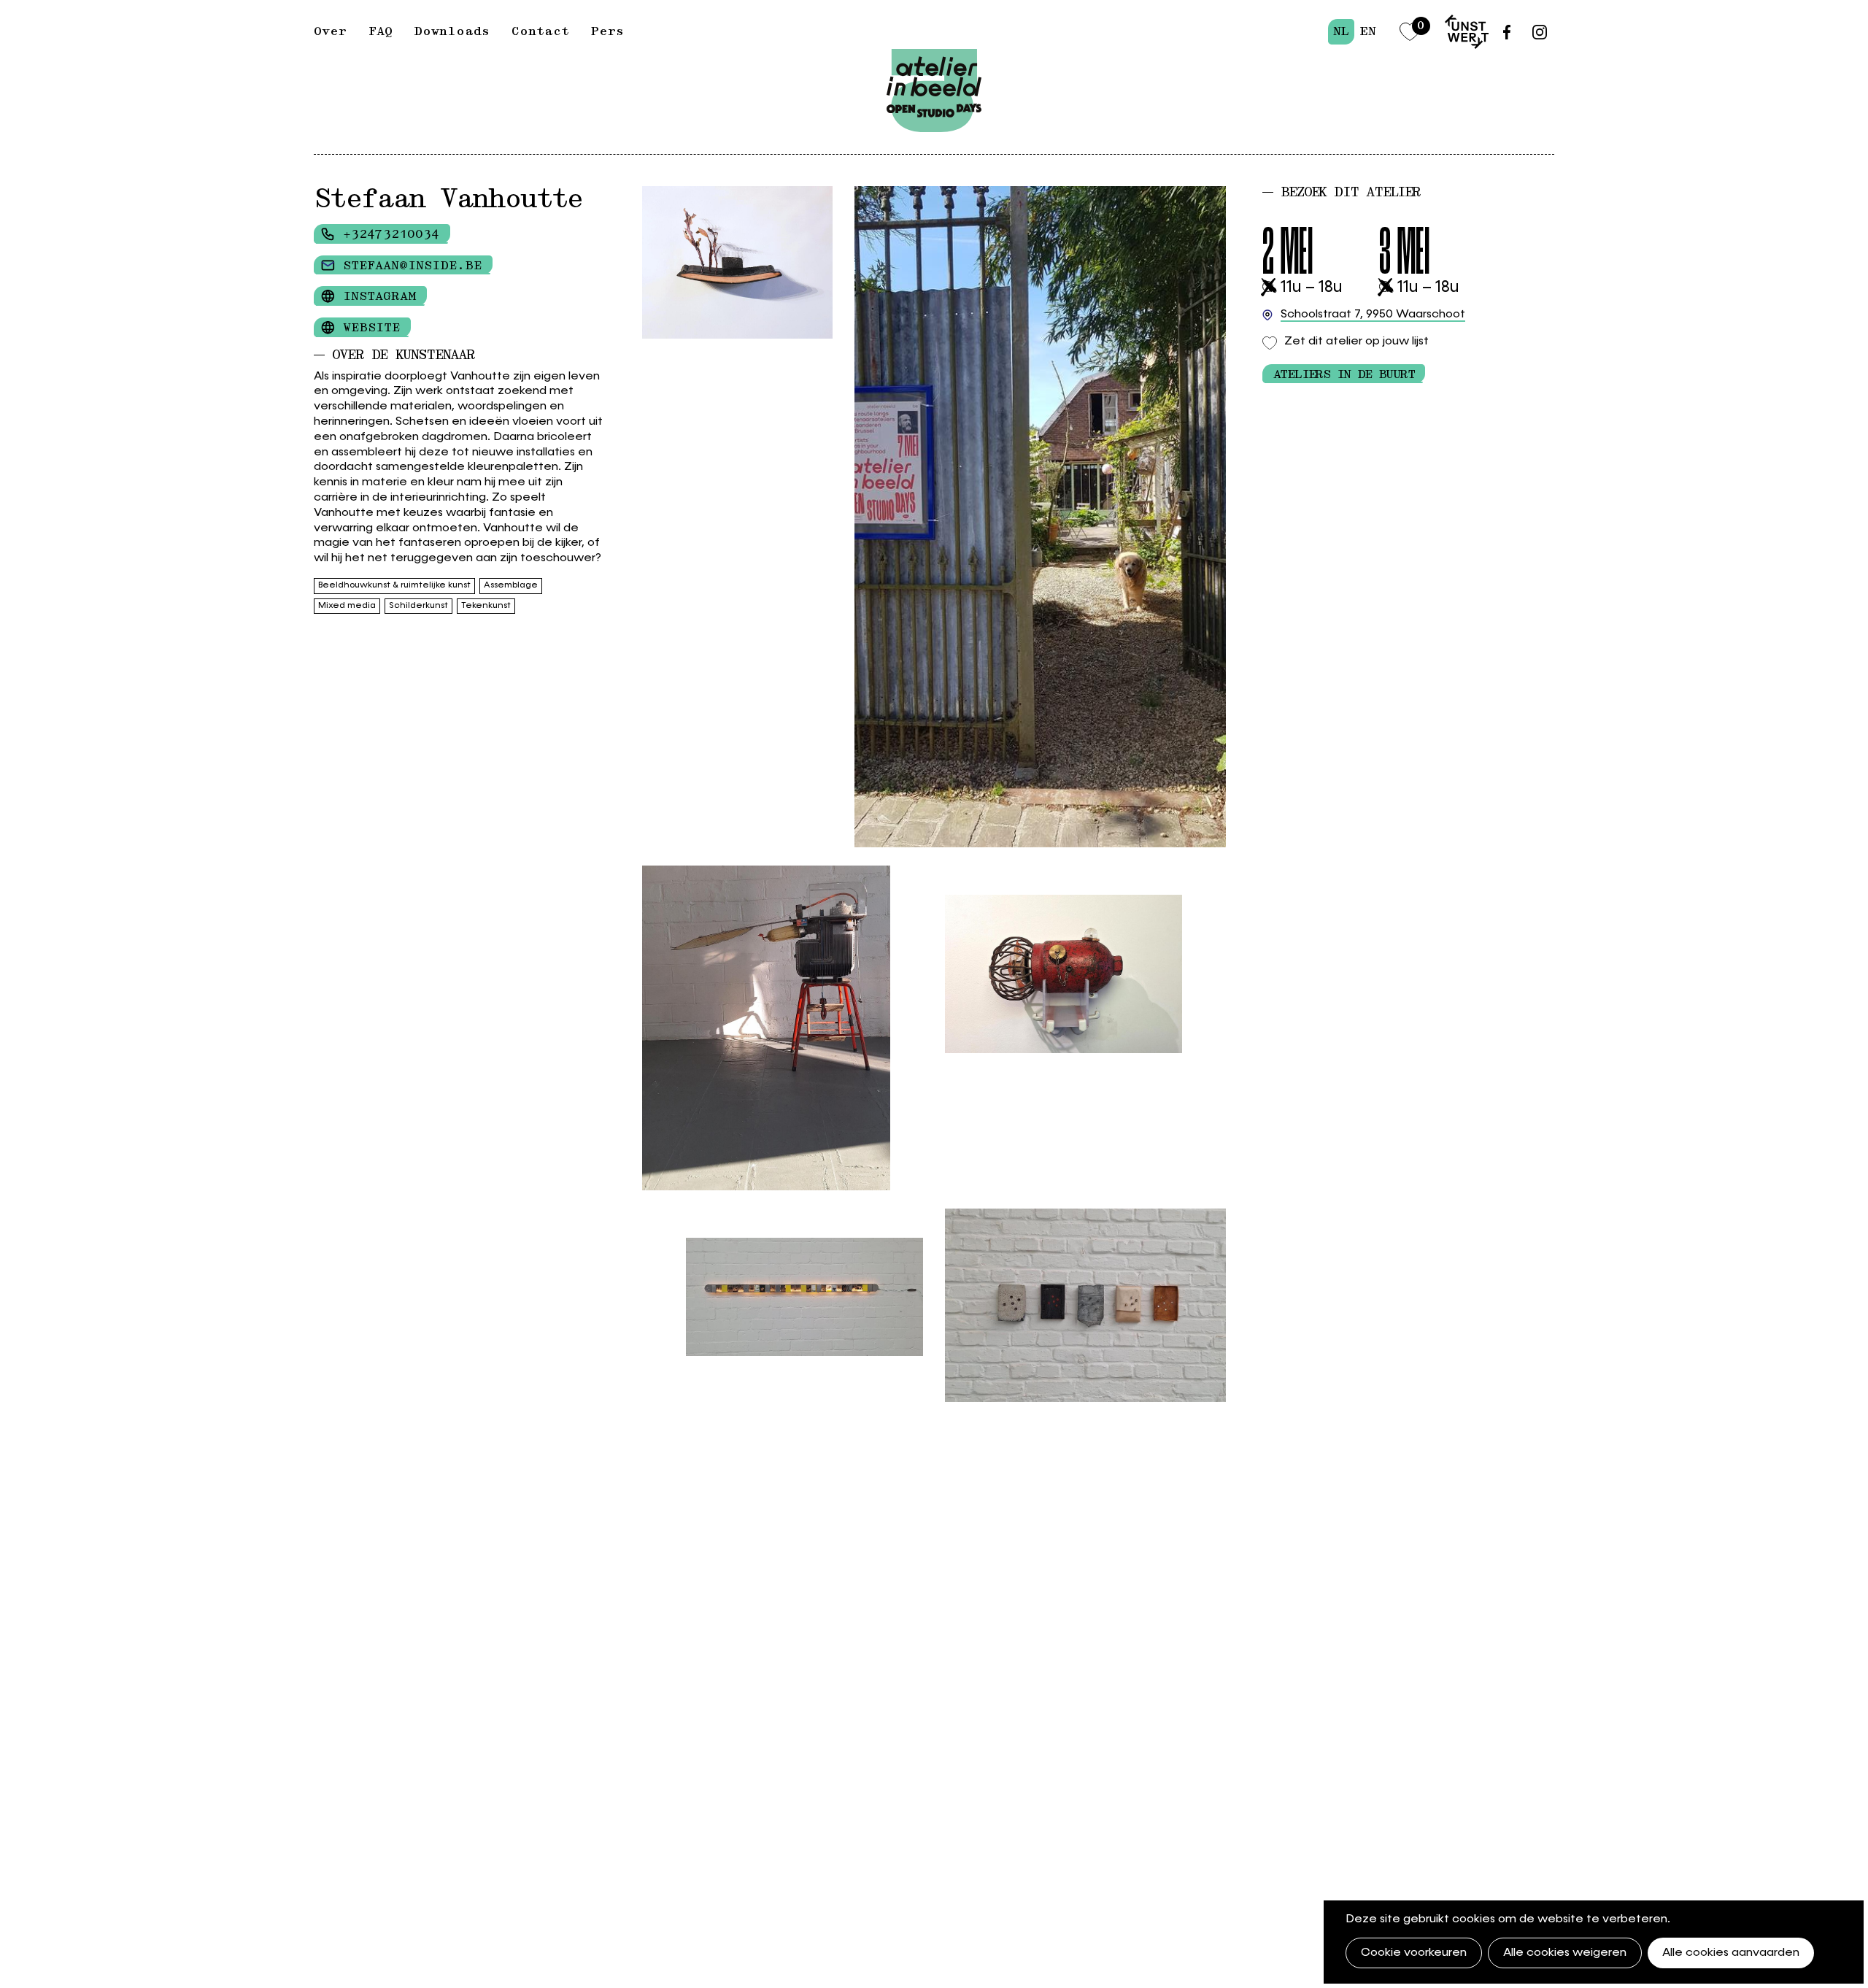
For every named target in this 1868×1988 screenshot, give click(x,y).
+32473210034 (391, 234)
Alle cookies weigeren (1565, 1953)
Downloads (452, 31)
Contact (540, 31)
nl (1341, 31)
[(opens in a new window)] (1467, 32)
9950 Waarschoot (1373, 315)
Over (330, 31)
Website (371, 328)
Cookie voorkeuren (1414, 1953)
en (1368, 31)
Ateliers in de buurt (1344, 374)
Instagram (379, 296)
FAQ (381, 31)
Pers (607, 31)
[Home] (934, 56)
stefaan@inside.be (412, 266)
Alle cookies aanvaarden (1731, 1953)
